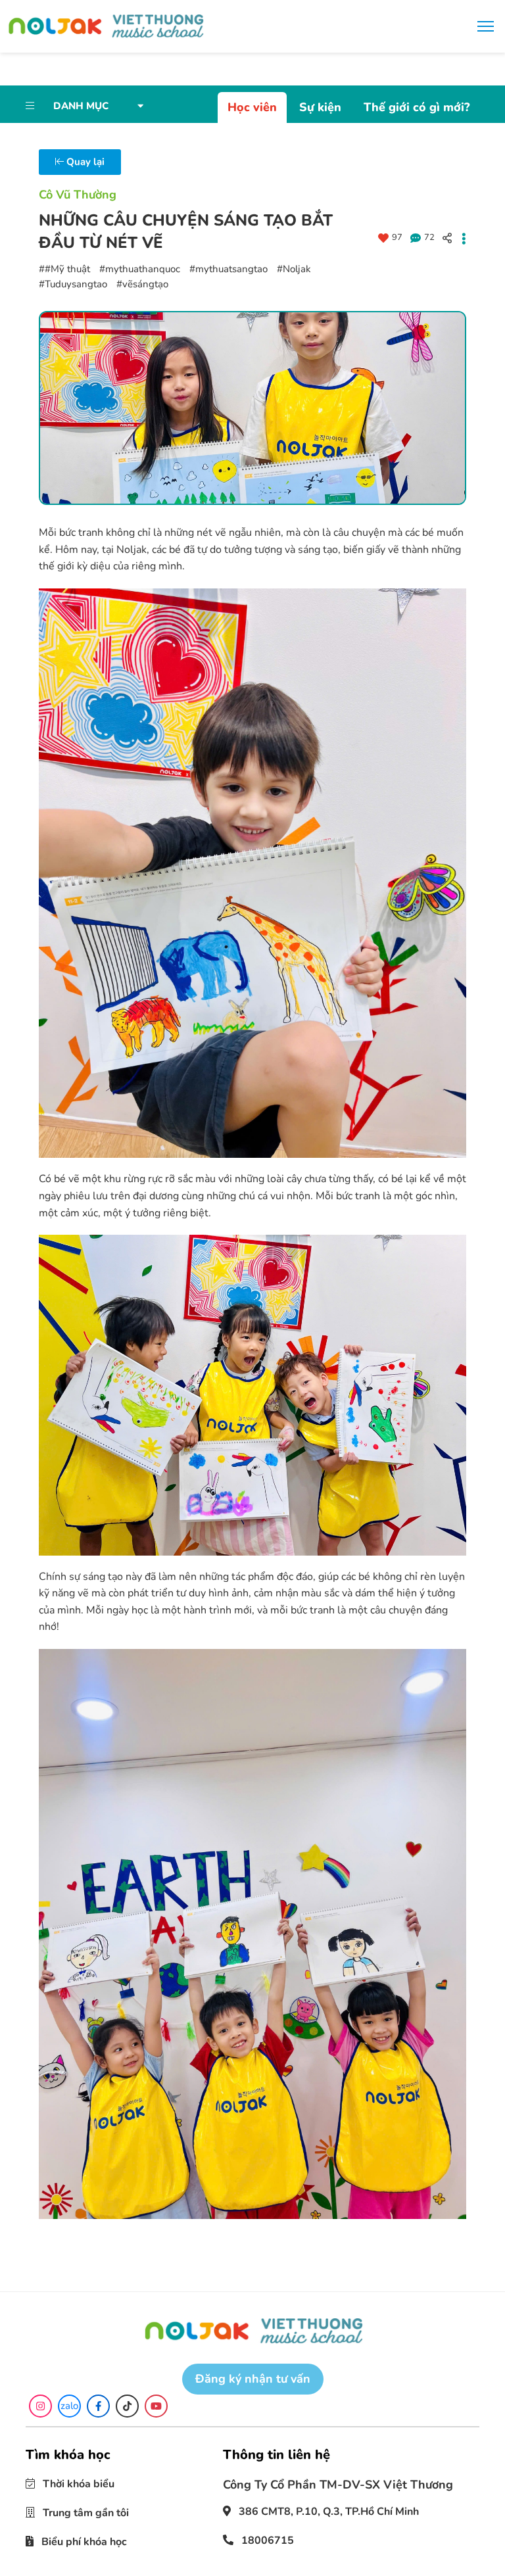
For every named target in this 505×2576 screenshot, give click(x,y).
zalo (69, 2406)
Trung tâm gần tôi (84, 2513)
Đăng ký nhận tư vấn (253, 2379)
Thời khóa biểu (77, 2484)
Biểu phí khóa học (83, 2542)
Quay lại (84, 162)
